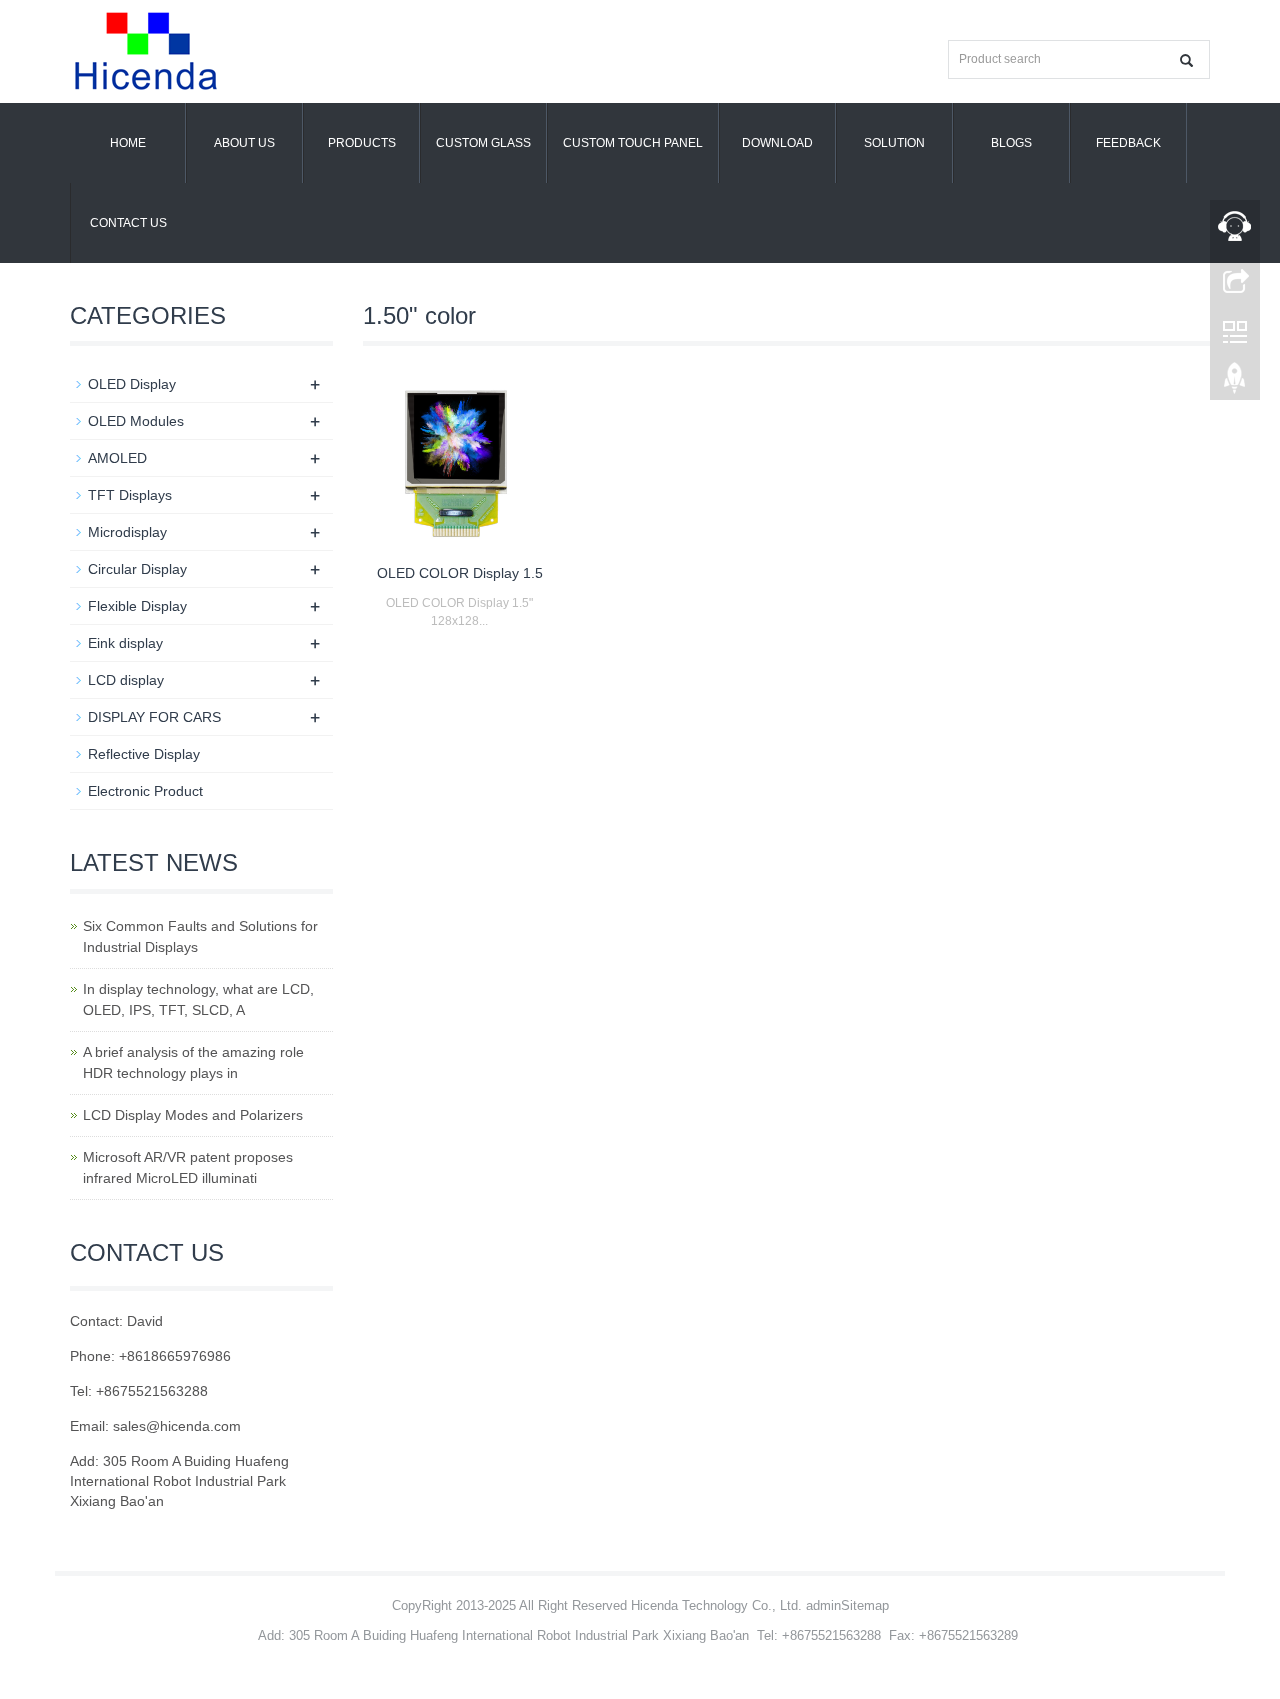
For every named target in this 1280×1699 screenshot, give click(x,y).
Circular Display (137, 569)
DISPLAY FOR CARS (154, 717)
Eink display (125, 643)
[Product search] (1186, 60)
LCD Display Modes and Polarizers (193, 1115)
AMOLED (117, 458)
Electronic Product (145, 791)
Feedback (1128, 143)
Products (362, 143)
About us (244, 143)
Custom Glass (483, 143)
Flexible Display (137, 606)
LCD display (126, 680)
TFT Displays (130, 495)
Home (128, 143)
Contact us (128, 223)
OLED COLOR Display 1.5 (460, 573)
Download (777, 143)
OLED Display (132, 384)
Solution (894, 143)
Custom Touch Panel (633, 143)
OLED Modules (136, 421)
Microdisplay (127, 532)
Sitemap (865, 1605)
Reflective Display (144, 754)
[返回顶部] (1235, 383)
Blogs (1011, 143)
